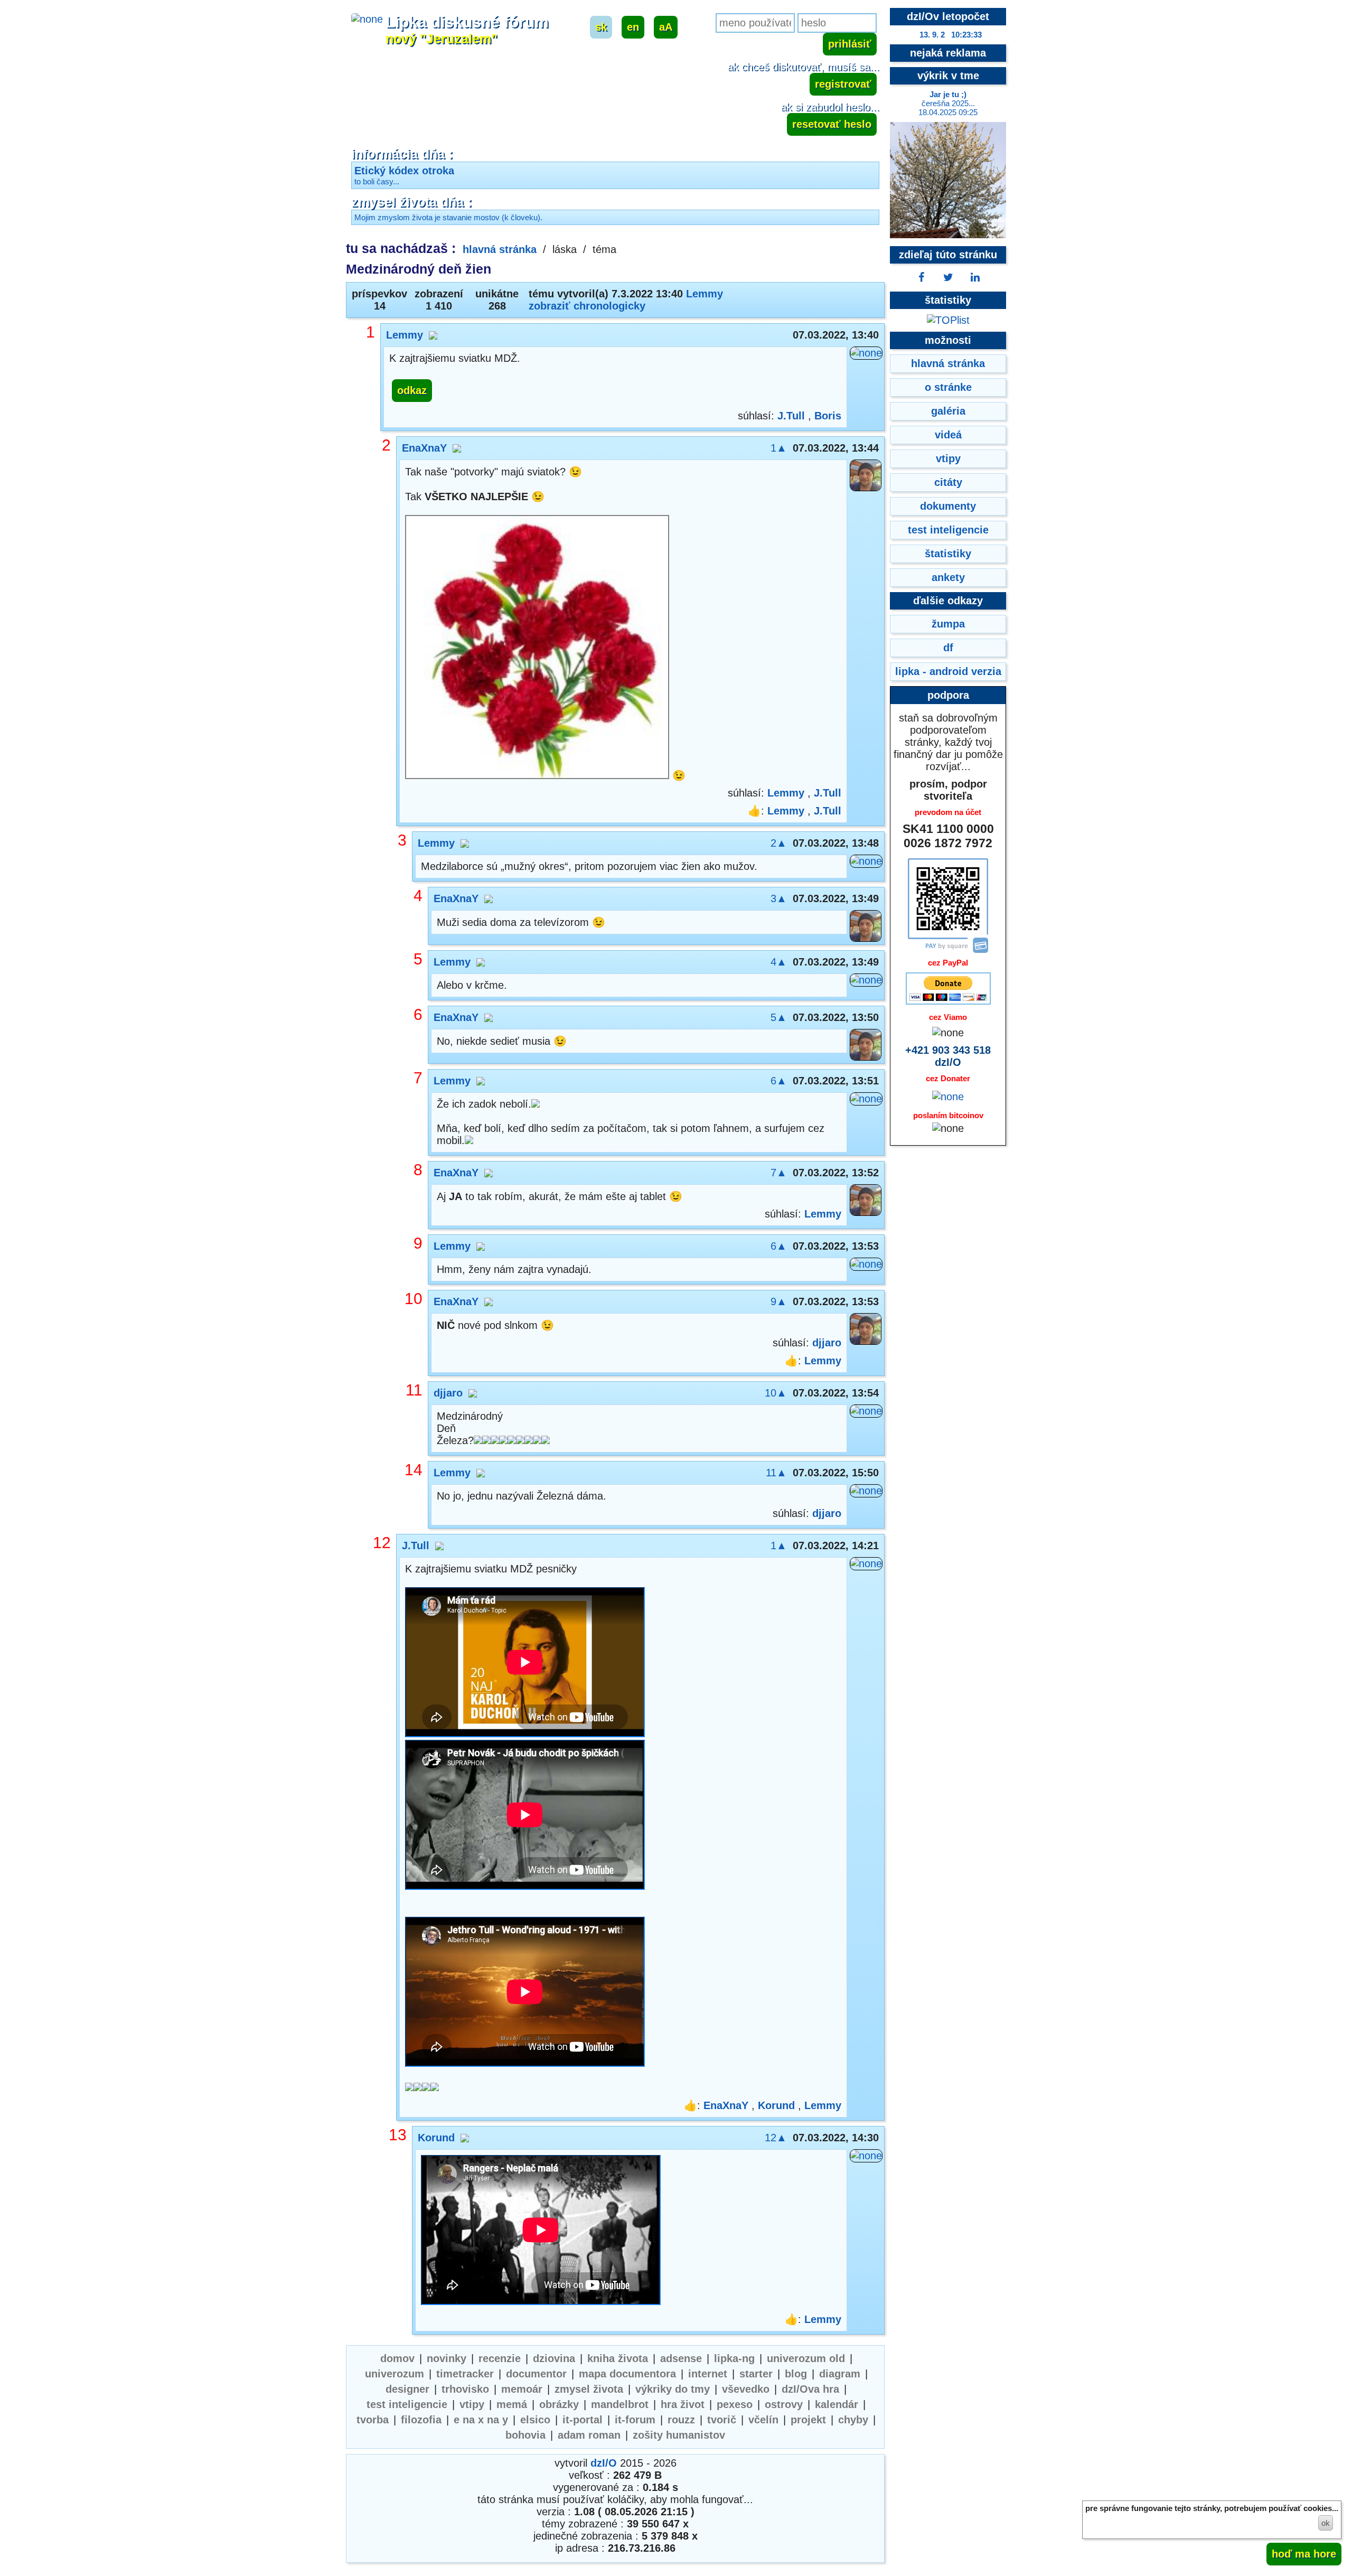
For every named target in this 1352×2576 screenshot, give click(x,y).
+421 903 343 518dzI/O (948, 1056)
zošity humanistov (679, 2435)
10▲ (776, 1393)
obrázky (559, 2404)
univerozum (395, 2374)
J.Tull (791, 416)
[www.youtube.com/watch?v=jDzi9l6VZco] (525, 1664)
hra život (683, 2404)
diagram (840, 2374)
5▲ (779, 1017)
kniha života (618, 2358)
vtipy (472, 2404)
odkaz (412, 390)
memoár (522, 2389)
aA (666, 27)
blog (796, 2374)
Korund (776, 2105)
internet (708, 2374)
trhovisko (465, 2389)
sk (601, 27)
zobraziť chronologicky (587, 306)
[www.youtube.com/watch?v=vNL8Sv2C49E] (525, 1816)
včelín (763, 2420)
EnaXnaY (424, 448)
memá (512, 2404)
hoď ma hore (1304, 2554)
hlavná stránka (500, 249)
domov (397, 2358)
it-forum (635, 2420)
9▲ (779, 1301)
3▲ (779, 898)
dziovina (554, 2358)
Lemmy (705, 294)
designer (407, 2389)
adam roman (589, 2435)
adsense (681, 2358)
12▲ (776, 2138)
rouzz (681, 2420)
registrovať (843, 84)
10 (414, 1299)
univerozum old (806, 2358)
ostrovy (784, 2404)
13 (398, 2135)
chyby (853, 2420)
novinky (447, 2358)
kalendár (837, 2404)
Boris (828, 416)
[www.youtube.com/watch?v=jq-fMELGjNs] (525, 1993)
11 (414, 1390)
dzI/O (604, 2463)
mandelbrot (620, 2404)
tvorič (722, 2420)
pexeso (735, 2404)
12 (382, 1543)
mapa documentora (627, 2374)
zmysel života (589, 2389)
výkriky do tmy (673, 2389)
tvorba (373, 2420)
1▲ (779, 448)
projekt (808, 2420)
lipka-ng (734, 2358)
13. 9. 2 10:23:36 (951, 35)
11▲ (776, 1473)
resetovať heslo (832, 124)
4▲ (779, 962)
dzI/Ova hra (810, 2389)
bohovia (525, 2435)
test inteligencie (407, 2404)
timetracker (465, 2374)
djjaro (827, 1343)
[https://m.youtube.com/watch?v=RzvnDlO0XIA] (541, 2231)
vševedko (746, 2389)
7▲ (779, 1173)
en (633, 27)
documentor (536, 2374)
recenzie (500, 2358)
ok (1326, 2523)
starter (756, 2374)
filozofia (421, 2420)
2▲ (779, 843)
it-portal (583, 2420)
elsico (535, 2420)
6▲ (779, 1081)
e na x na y (481, 2420)
